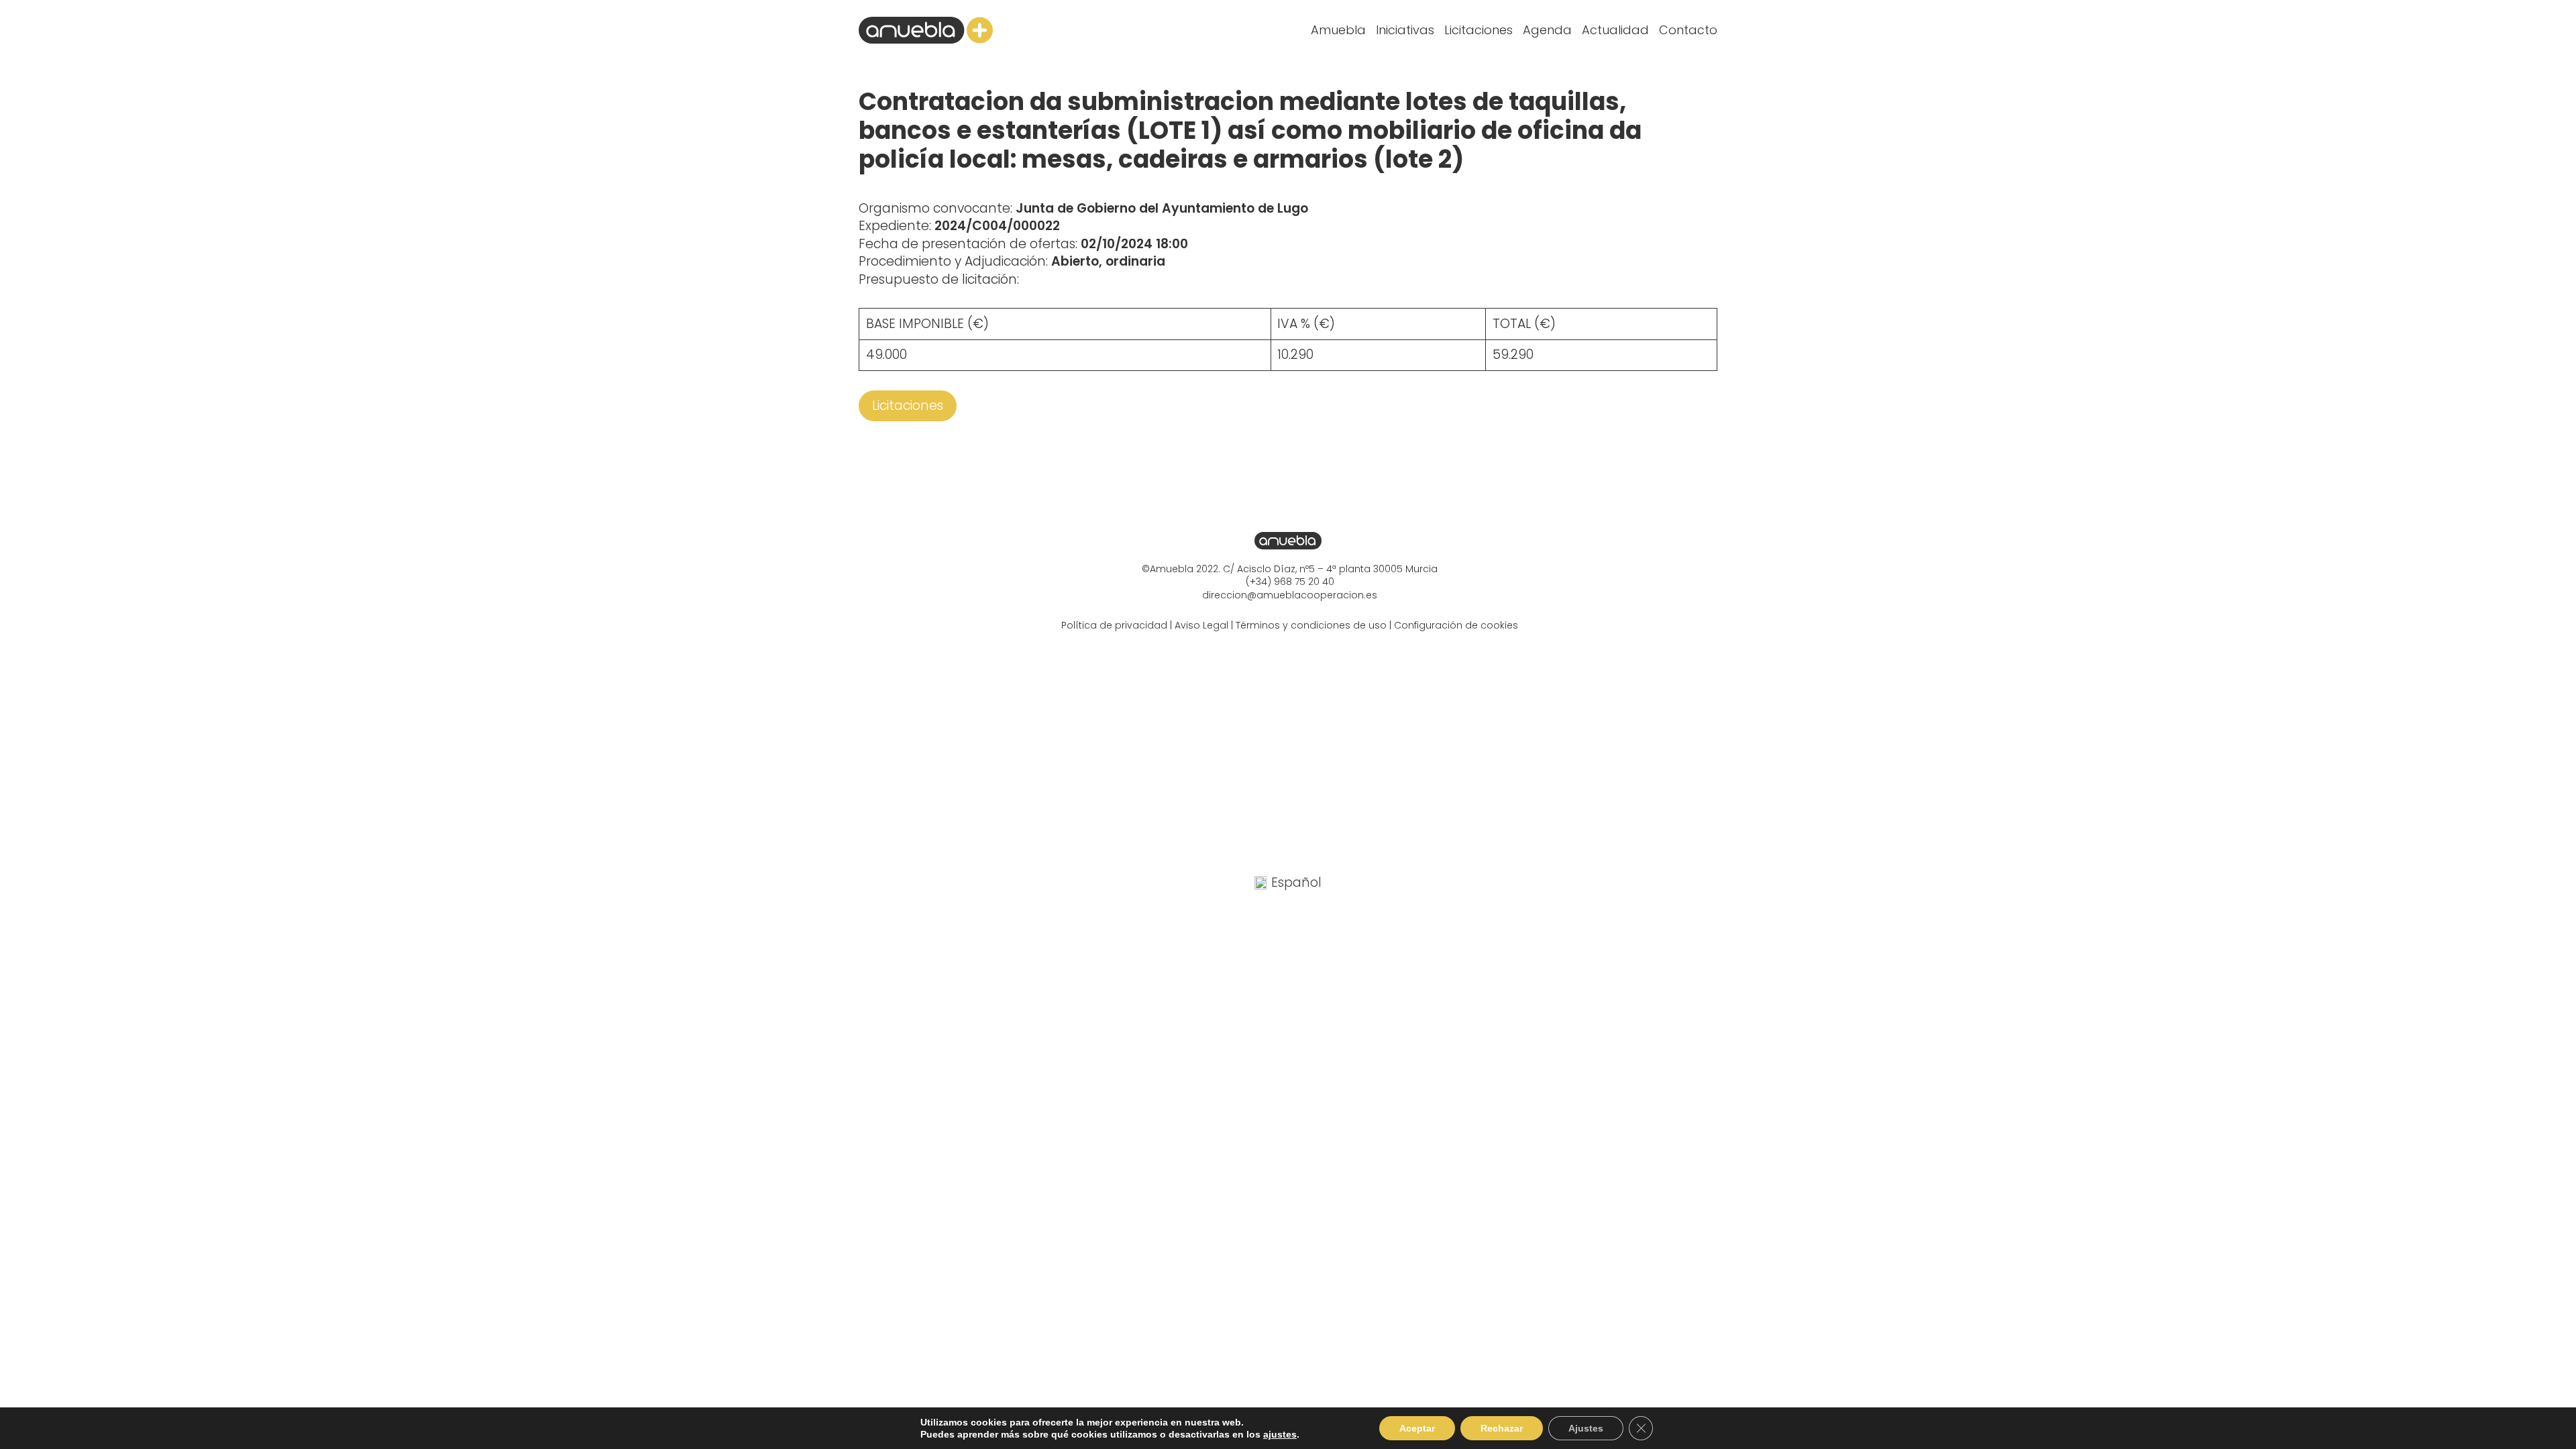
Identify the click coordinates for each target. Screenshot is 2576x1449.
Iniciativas (1405, 30)
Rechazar (1502, 1428)
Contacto (1688, 30)
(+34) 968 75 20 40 (1290, 582)
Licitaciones (1479, 30)
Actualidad (1615, 30)
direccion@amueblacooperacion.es (1290, 595)
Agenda (1547, 30)
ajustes (1280, 1434)
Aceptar (1417, 1428)
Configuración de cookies (1456, 625)
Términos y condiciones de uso (1311, 625)
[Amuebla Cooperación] (926, 30)
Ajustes (1586, 1428)
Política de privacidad (1114, 625)
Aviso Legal (1201, 625)
